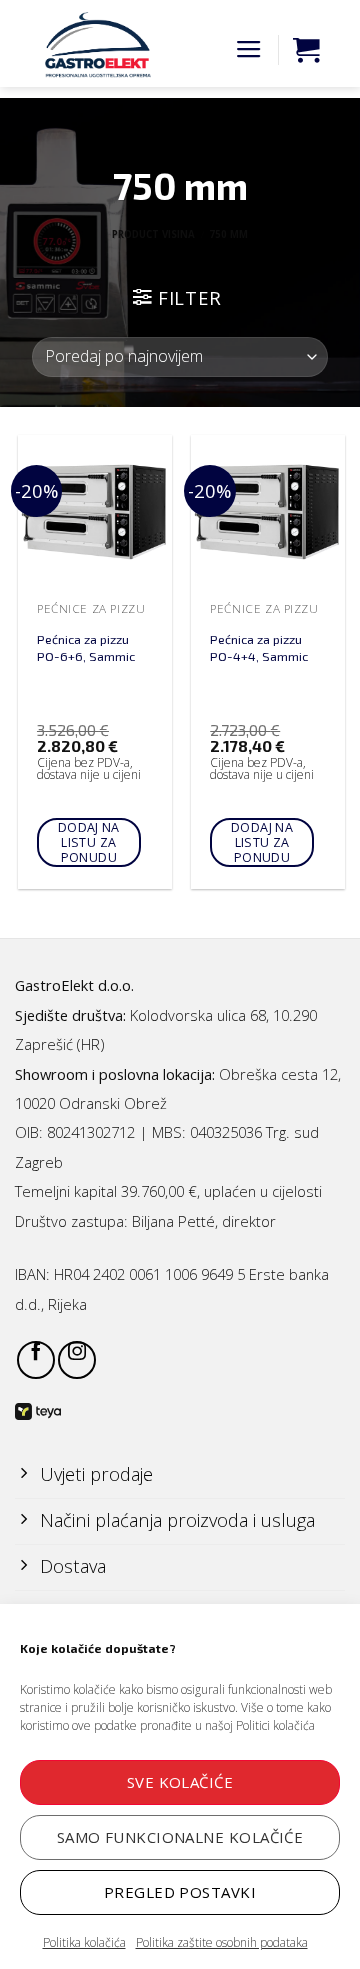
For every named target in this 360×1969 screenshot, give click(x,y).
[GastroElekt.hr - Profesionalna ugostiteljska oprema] (90, 45)
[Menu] (249, 50)
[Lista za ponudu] (306, 50)
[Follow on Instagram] (77, 1360)
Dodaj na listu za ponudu (89, 842)
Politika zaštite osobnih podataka (222, 1942)
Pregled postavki (180, 1892)
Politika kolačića (84, 1942)
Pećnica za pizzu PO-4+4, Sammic (259, 647)
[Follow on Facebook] (36, 1360)
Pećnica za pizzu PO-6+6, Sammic (86, 647)
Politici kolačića (275, 1725)
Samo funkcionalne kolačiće (180, 1837)
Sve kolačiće (180, 1782)
